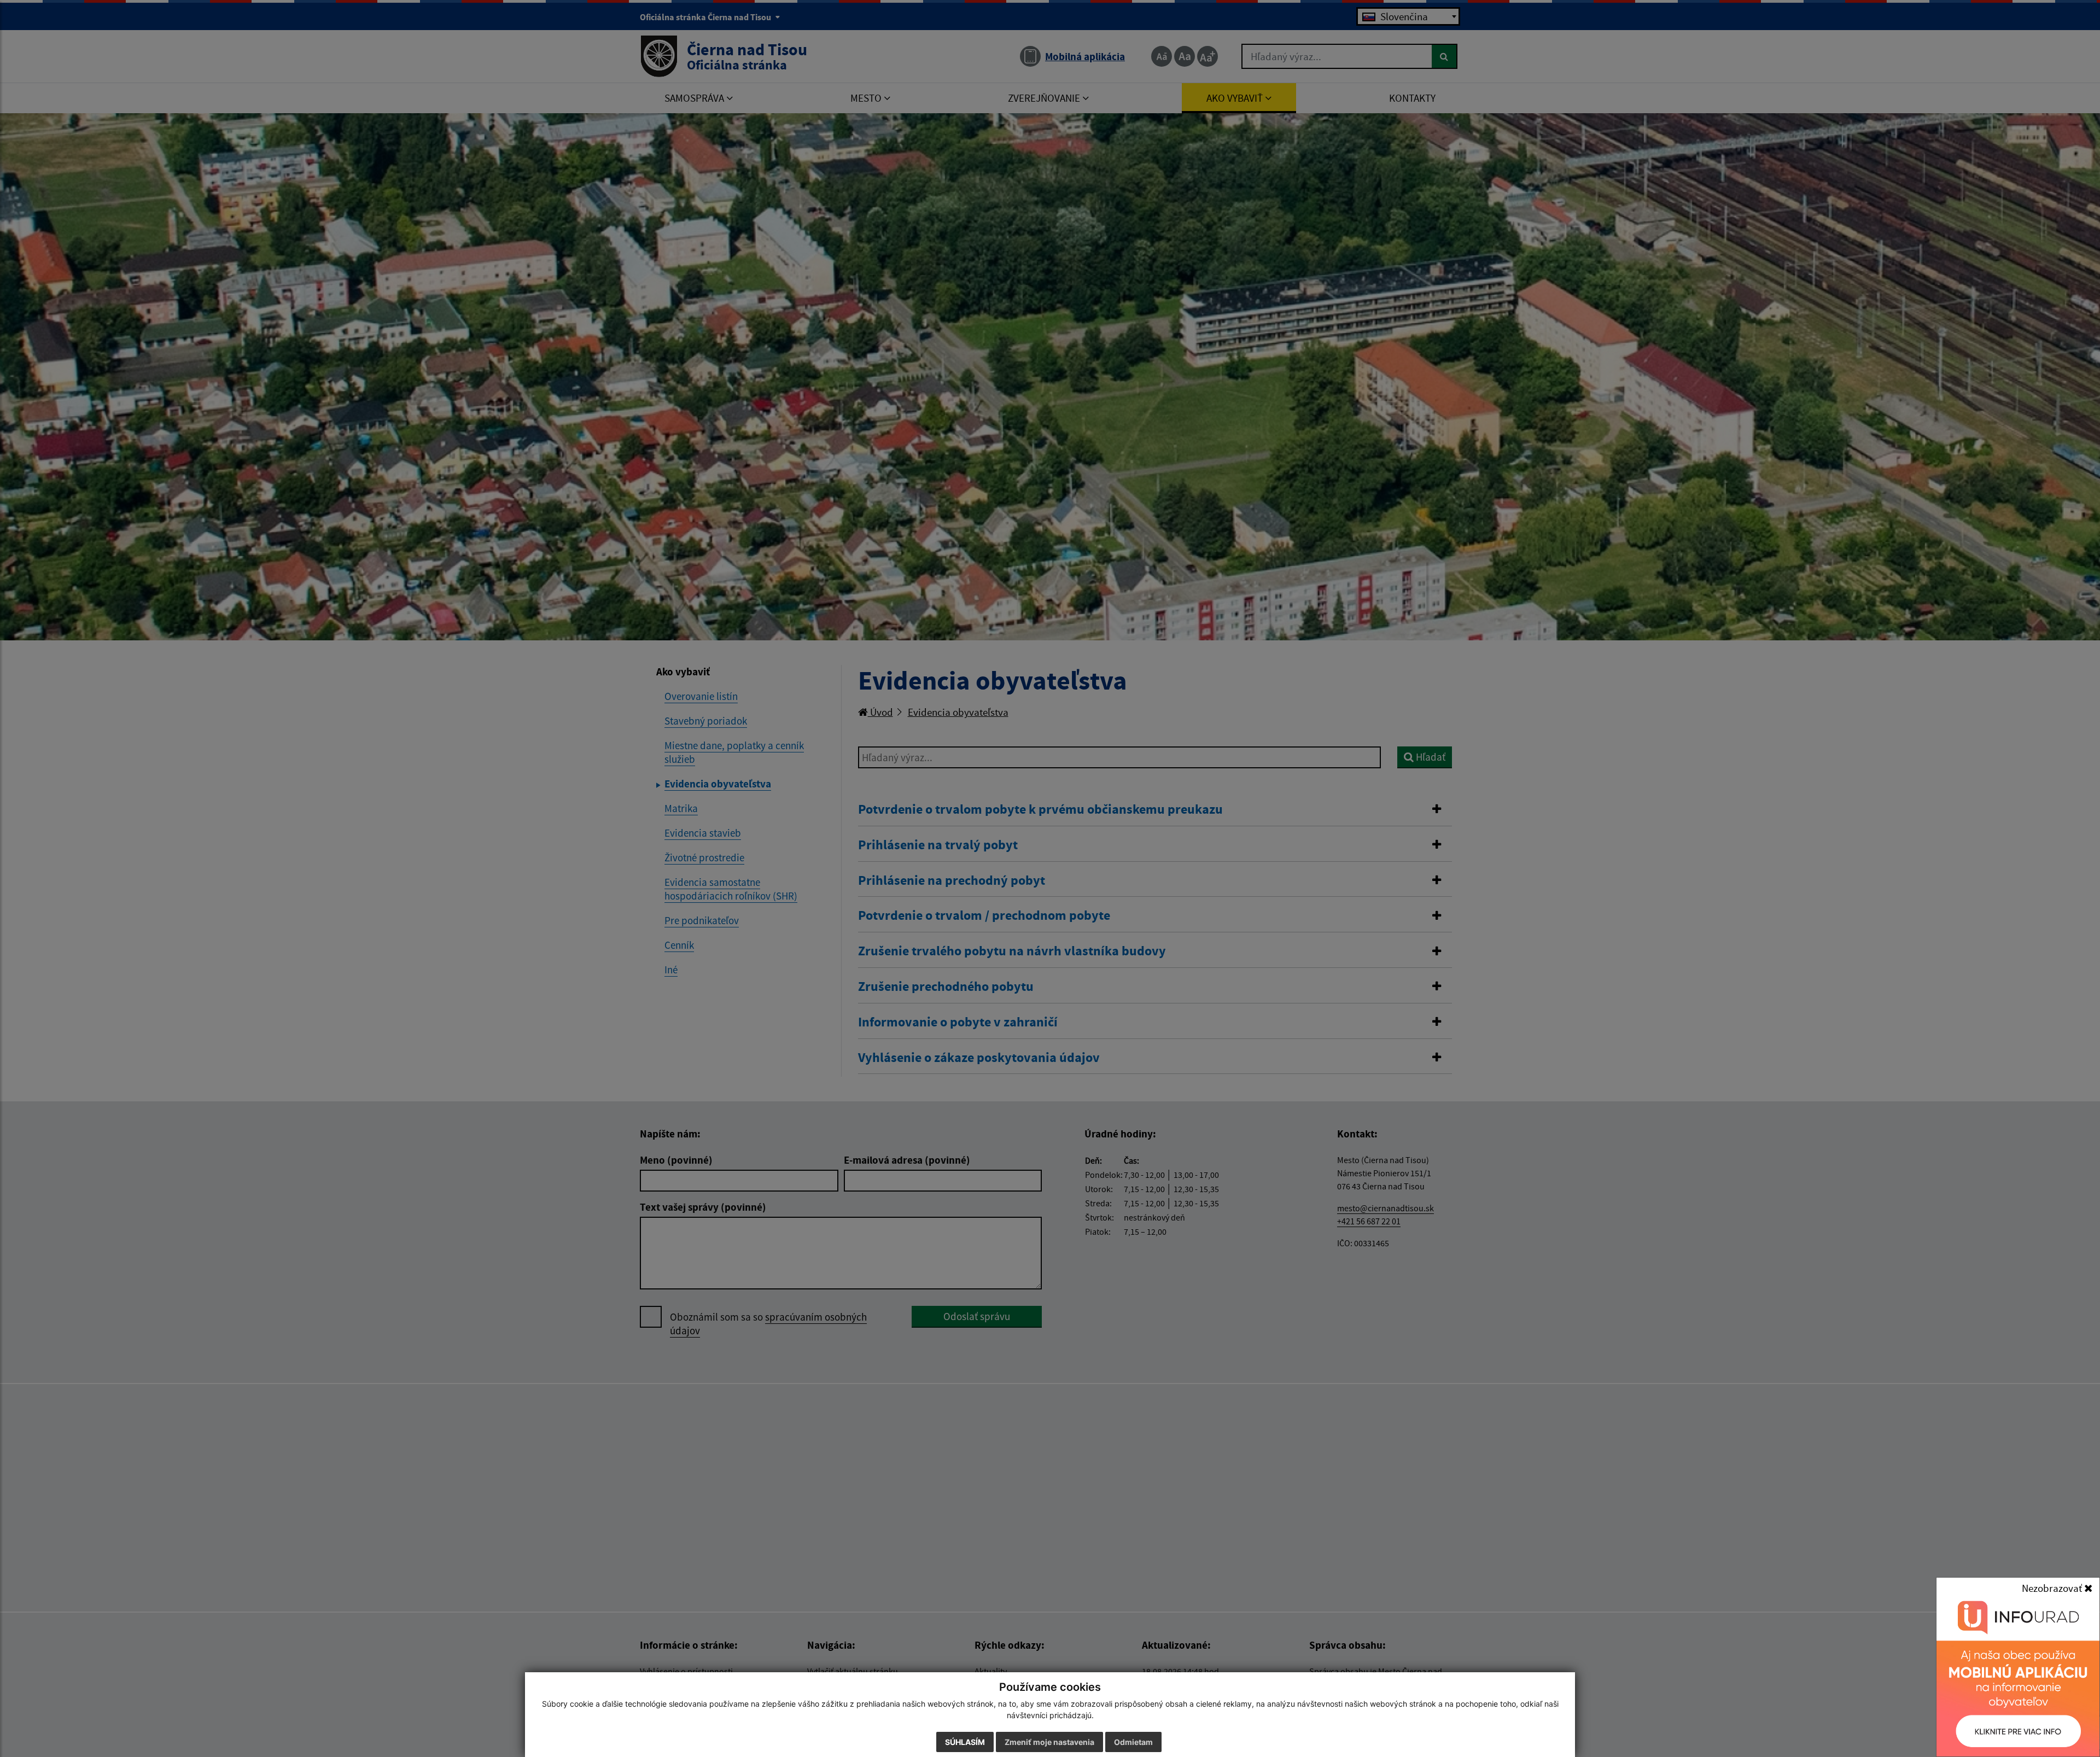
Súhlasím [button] (965, 1742)
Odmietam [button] (1133, 1742)
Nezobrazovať (2053, 1588)
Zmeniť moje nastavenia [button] (1049, 1742)
